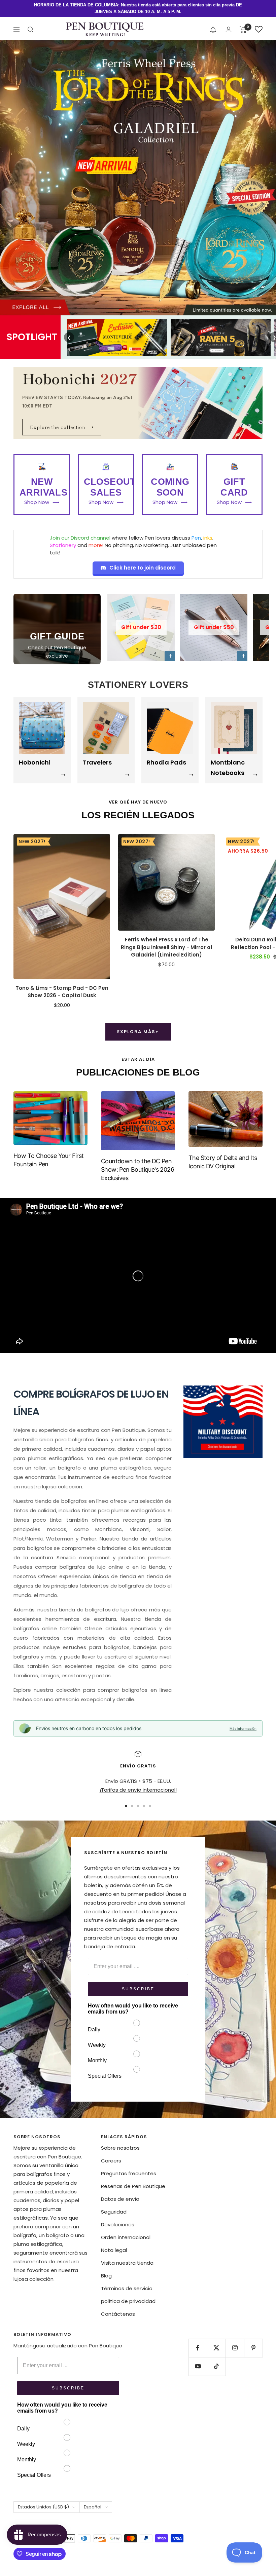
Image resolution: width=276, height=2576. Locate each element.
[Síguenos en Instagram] (235, 2348)
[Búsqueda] (31, 30)
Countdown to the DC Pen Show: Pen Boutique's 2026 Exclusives (137, 1169)
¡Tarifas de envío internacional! (138, 1790)
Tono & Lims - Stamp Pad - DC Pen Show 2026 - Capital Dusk (62, 992)
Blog (106, 2276)
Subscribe (138, 1989)
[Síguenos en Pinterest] (253, 2348)
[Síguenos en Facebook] (198, 2348)
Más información (243, 1728)
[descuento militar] (223, 1422)
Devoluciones (118, 2224)
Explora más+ (138, 1032)
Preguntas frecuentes (129, 2173)
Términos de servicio (127, 2288)
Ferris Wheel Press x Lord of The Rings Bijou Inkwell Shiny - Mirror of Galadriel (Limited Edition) (167, 947)
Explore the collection (62, 427)
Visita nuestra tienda (127, 2263)
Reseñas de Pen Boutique (133, 2186)
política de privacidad (128, 2301)
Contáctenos (118, 2314)
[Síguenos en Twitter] (216, 2348)
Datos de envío (120, 2199)
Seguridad (114, 2212)
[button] (213, 30)
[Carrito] (243, 30)
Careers (111, 2161)
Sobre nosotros (120, 2148)
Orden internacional (126, 2237)
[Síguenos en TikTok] (216, 2366)
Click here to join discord (143, 568)
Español (93, 2507)
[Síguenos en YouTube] (198, 2366)
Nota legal (114, 2250)
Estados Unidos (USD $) (43, 2507)
